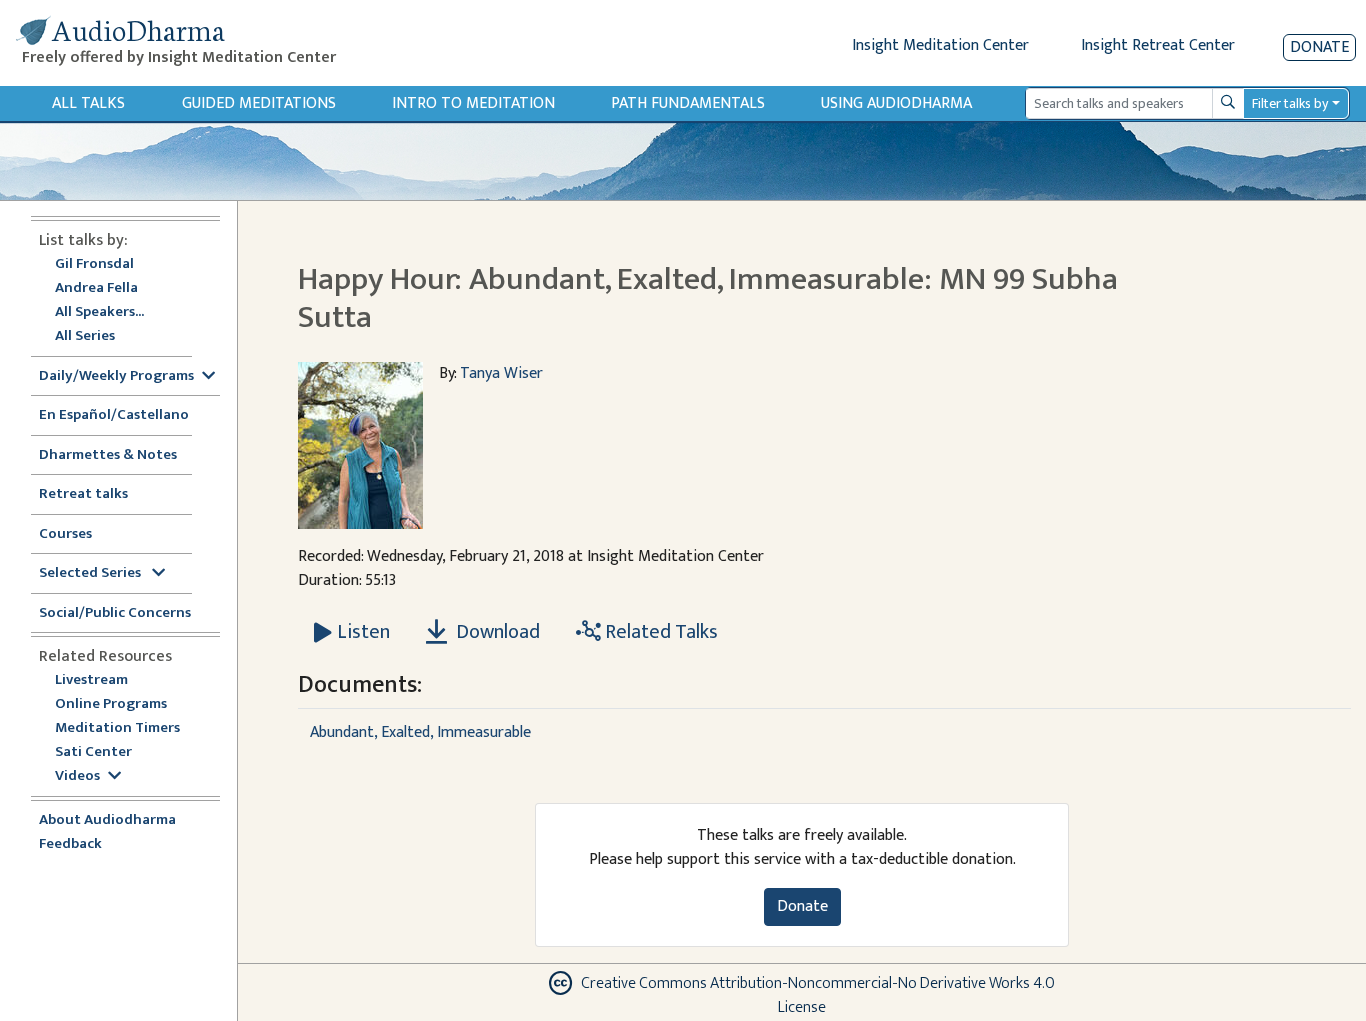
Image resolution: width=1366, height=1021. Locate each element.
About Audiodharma (107, 820)
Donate (1319, 47)
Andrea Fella (96, 288)
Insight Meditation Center (940, 45)
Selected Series (91, 573)
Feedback (70, 844)
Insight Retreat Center (1158, 45)
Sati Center (93, 752)
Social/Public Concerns (115, 613)
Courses (65, 534)
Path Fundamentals (688, 103)
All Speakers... (99, 312)
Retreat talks (83, 494)
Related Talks (659, 632)
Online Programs (111, 704)
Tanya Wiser (501, 373)
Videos (77, 776)
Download (496, 632)
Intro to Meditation (473, 103)
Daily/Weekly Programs (116, 376)
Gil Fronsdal (94, 264)
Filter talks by (1290, 103)
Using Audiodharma (896, 103)
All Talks (88, 103)
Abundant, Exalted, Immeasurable (420, 732)
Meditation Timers (117, 728)
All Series (85, 336)
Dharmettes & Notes (108, 455)
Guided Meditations (259, 103)
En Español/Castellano (114, 415)
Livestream (91, 680)
